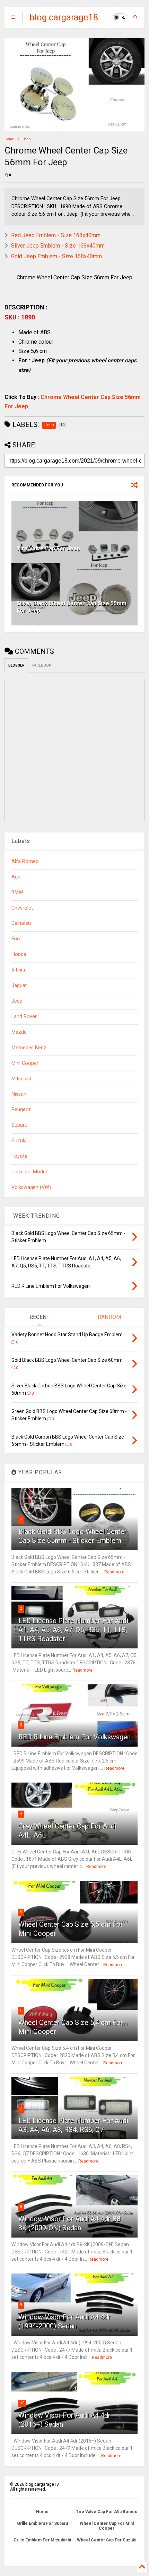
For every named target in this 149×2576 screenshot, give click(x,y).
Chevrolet (22, 908)
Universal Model (29, 1172)
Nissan (19, 1094)
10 (22, 2403)
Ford (16, 939)
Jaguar (19, 985)
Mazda (19, 1032)
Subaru (19, 1125)
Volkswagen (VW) (31, 1187)
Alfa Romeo (25, 861)
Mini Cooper (25, 1063)
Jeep (27, 139)
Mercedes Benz (29, 1048)
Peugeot (21, 1110)
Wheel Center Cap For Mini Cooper (107, 2526)
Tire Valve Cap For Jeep (48, 548)
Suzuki (19, 1141)
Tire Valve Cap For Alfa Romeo (107, 2512)
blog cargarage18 (64, 17)
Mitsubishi (23, 1079)
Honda (19, 954)
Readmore (114, 1572)
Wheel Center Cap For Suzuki (107, 2540)
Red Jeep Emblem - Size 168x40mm (56, 235)
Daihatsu (21, 923)
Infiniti (18, 970)
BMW (17, 892)
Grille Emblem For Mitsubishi (42, 2540)
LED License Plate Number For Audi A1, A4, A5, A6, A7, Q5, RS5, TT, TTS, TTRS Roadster (73, 1630)
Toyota (19, 1156)
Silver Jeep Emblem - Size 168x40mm (58, 246)
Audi (16, 877)
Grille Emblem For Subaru (42, 2523)
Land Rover (24, 1017)
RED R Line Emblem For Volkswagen (74, 1737)
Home (9, 139)
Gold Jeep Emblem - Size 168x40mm (56, 256)
